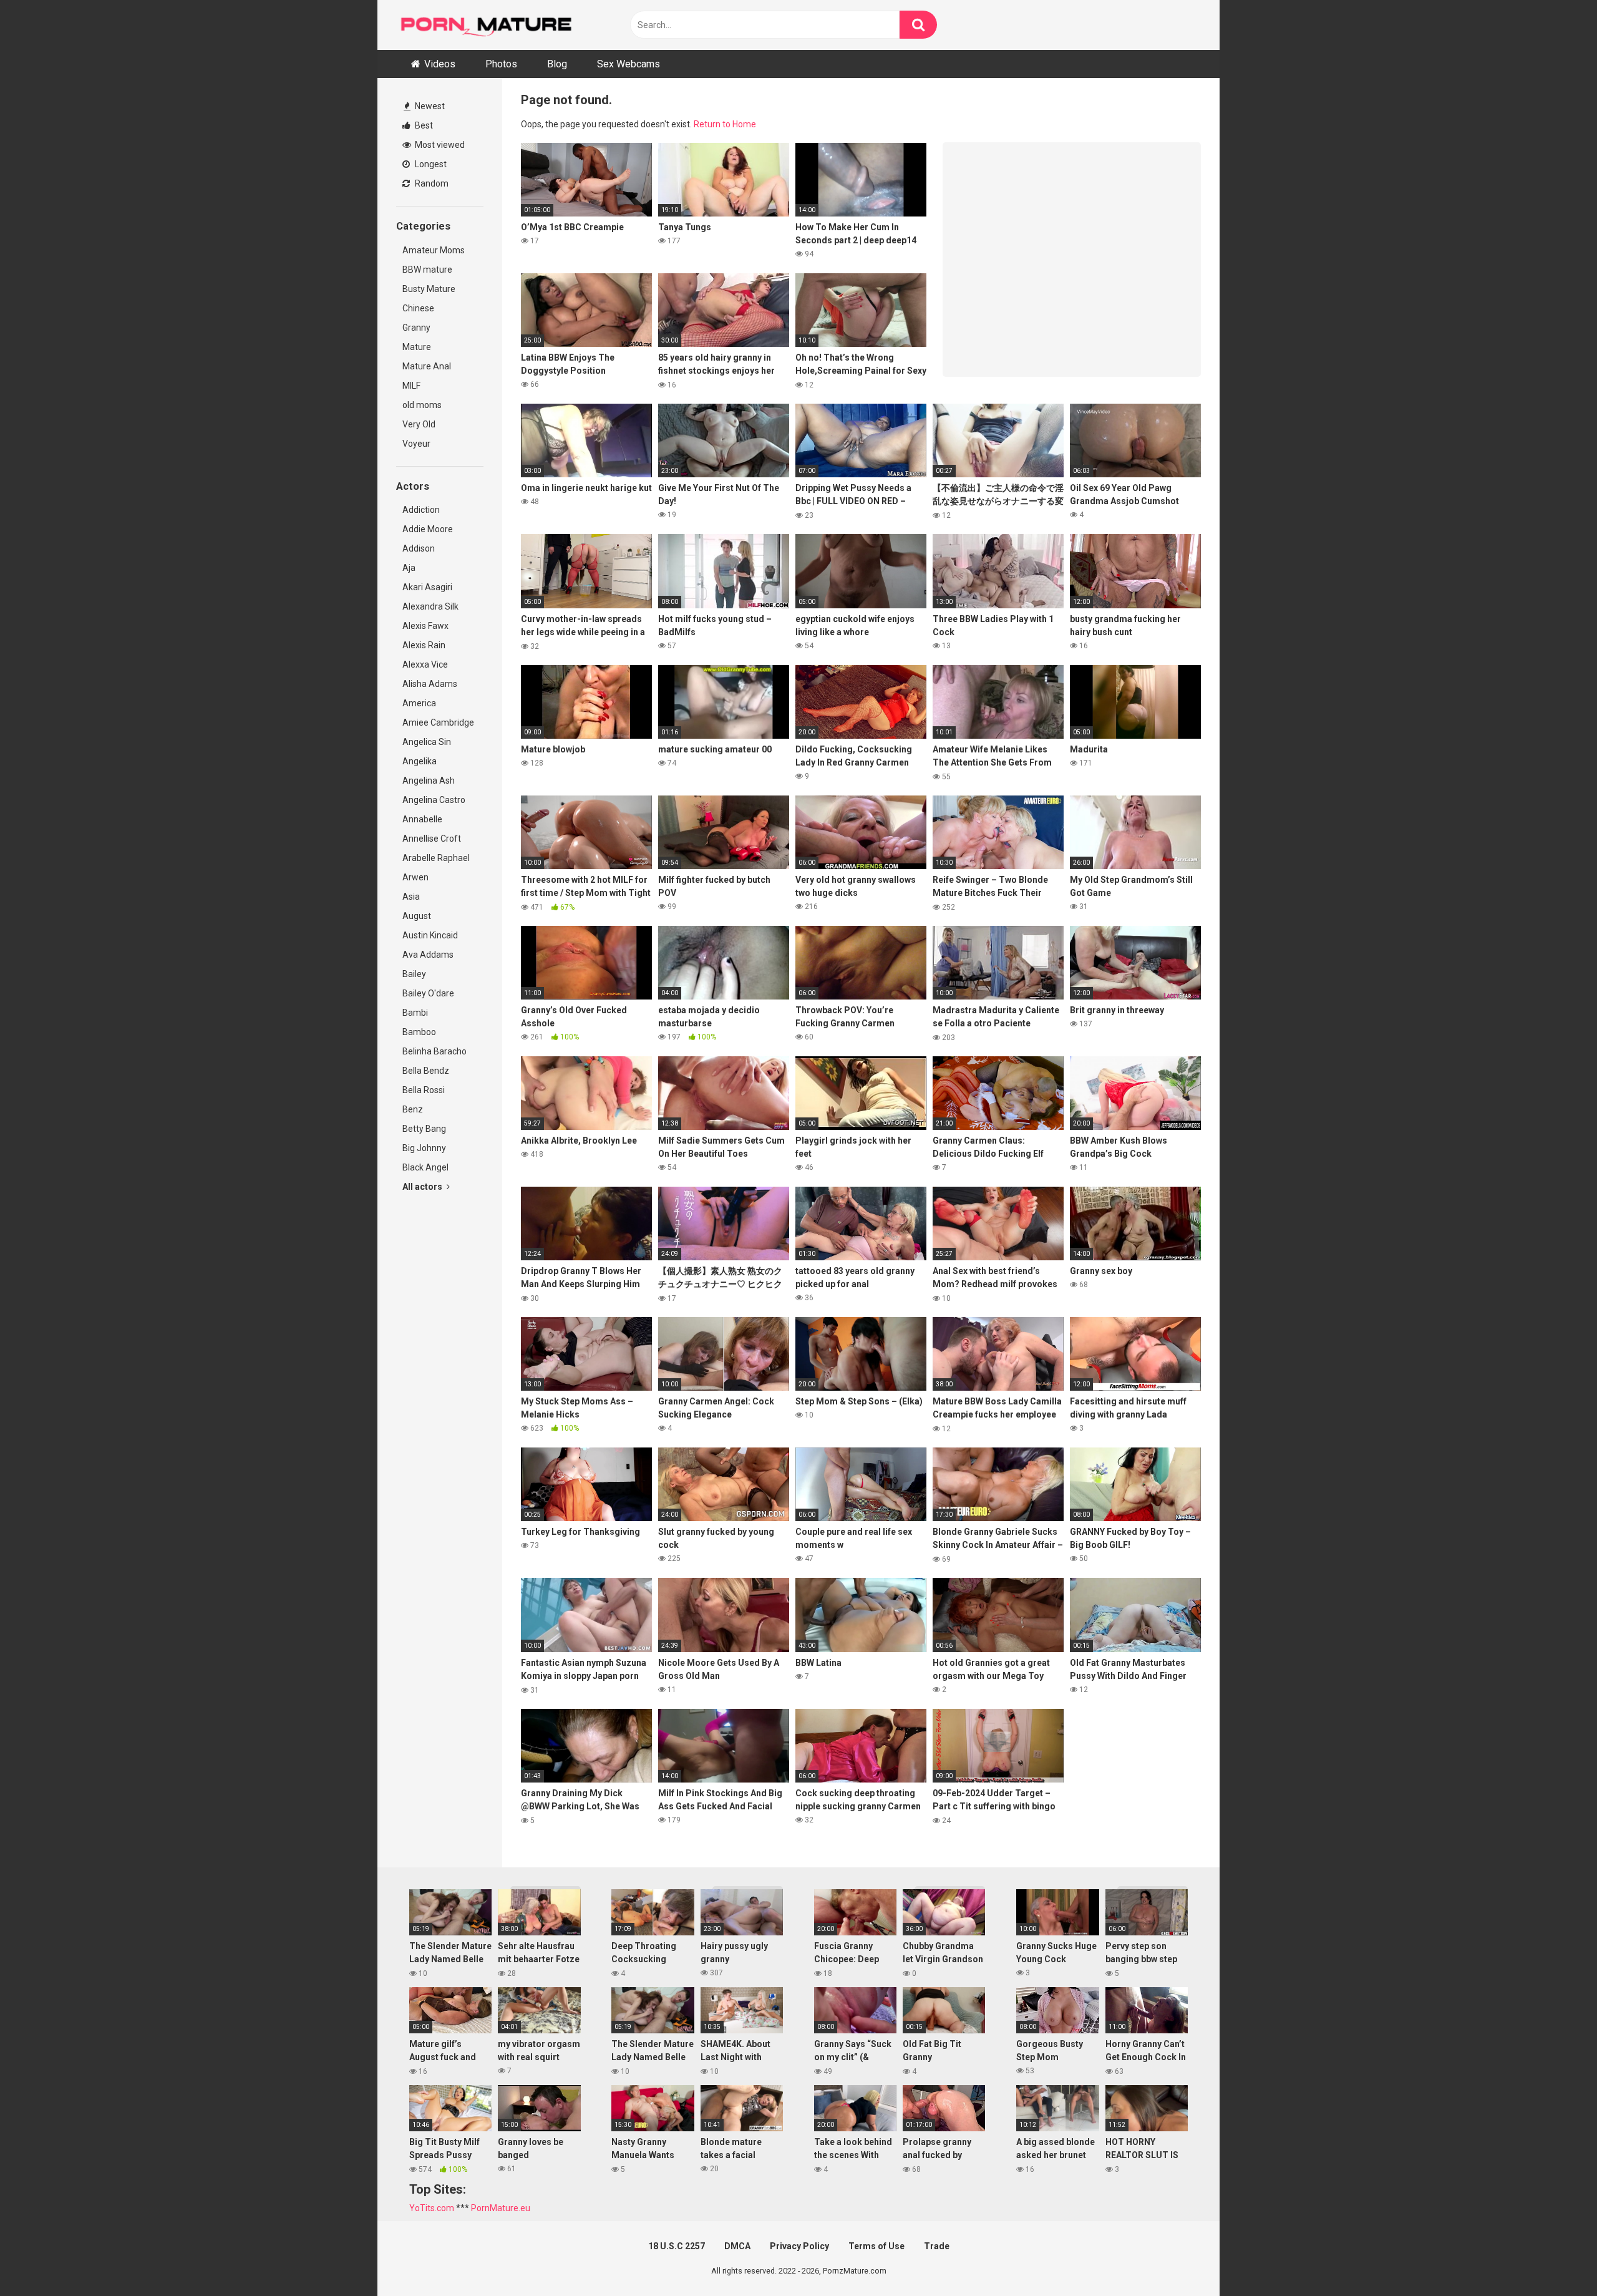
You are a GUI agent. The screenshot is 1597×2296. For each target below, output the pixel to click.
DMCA (737, 2246)
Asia (411, 897)
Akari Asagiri (427, 587)
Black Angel (425, 1167)
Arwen (415, 877)
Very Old (419, 424)
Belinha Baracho (434, 1051)
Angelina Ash (429, 781)
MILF (411, 386)
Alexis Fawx (425, 626)
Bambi (415, 1013)
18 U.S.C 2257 (677, 2246)
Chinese (418, 308)
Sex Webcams (629, 64)
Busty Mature (429, 289)
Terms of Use (876, 2246)
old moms (422, 405)
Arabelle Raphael (436, 858)
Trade (937, 2246)
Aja (409, 568)
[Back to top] (1555, 2258)
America (419, 703)
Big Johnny (424, 1148)
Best (423, 125)
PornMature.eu (501, 2208)
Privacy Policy (799, 2246)
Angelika (420, 761)
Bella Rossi (424, 1090)
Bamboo (419, 1032)
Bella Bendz (426, 1071)
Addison (419, 548)
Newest (429, 106)
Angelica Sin (427, 742)
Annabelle (422, 819)
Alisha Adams (430, 684)
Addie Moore (428, 529)
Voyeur (416, 444)
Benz (413, 1109)
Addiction (421, 510)
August (417, 916)
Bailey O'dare (428, 993)
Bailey (414, 974)
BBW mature (427, 270)
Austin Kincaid (430, 935)
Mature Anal (427, 366)
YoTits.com (432, 2208)
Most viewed (439, 145)
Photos (501, 64)
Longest (430, 164)
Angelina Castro (434, 800)
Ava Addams (428, 955)
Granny (416, 328)
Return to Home (725, 124)
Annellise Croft (432, 839)
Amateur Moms (434, 250)
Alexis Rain (424, 645)
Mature (417, 347)
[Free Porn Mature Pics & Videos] (490, 25)
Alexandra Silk (430, 606)
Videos (440, 64)
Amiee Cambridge (438, 722)
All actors (423, 1187)
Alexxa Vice (425, 664)
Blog (557, 64)
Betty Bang (424, 1129)
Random (431, 183)
